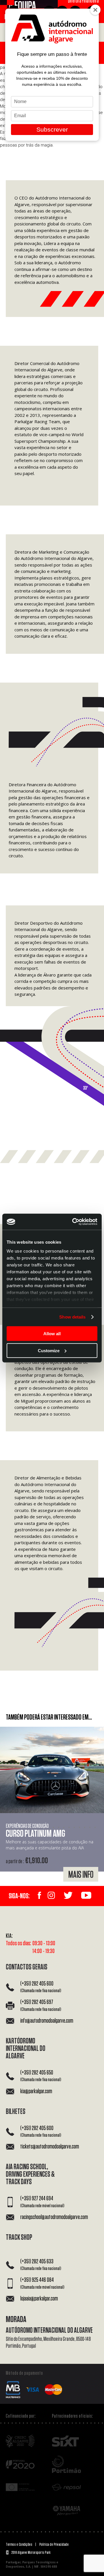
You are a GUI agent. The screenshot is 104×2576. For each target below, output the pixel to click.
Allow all (52, 1334)
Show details (72, 1317)
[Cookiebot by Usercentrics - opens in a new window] (73, 1222)
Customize (49, 1350)
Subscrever (52, 129)
